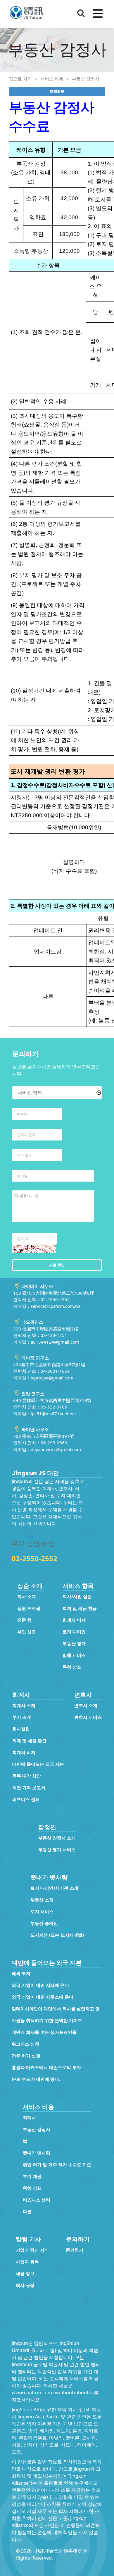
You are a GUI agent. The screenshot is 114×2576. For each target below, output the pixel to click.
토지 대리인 (74, 1632)
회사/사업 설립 (77, 1596)
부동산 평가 (74, 1643)
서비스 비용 (52, 79)
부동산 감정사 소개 (57, 1838)
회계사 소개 (24, 1705)
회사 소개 (27, 1596)
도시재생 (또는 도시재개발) (57, 1935)
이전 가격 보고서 (29, 1787)
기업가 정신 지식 (32, 2250)
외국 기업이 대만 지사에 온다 (40, 1985)
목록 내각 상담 (27, 1776)
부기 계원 (32, 2176)
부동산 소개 (42, 1900)
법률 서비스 (74, 1655)
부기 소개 (22, 1717)
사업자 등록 (27, 2262)
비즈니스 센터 (26, 1799)
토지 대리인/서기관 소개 (54, 1888)
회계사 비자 (74, 1620)
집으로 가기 (20, 79)
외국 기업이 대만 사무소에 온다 (43, 1997)
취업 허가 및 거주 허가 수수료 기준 (57, 2164)
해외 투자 (21, 1973)
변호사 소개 (86, 1705)
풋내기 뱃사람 (37, 2153)
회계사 (29, 2117)
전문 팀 (24, 1620)
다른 (27, 2211)
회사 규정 (25, 2285)
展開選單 (57, 91)
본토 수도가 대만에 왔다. (36, 2079)
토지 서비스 (42, 1911)
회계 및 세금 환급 (80, 1608)
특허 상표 (72, 1667)
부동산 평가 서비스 (57, 1849)
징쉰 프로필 (29, 1608)
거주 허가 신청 (26, 2056)
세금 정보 (25, 2273)
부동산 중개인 (44, 1923)
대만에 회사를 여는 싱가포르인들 (44, 2032)
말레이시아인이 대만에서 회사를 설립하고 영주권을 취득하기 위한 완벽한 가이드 (56, 2014)
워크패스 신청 (25, 2044)
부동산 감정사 (86, 79)
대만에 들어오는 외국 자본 (38, 1764)
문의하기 (75, 2250)
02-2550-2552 (34, 1558)
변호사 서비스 (88, 1717)
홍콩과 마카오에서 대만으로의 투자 (46, 2067)
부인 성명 (27, 1632)
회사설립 (21, 1729)
